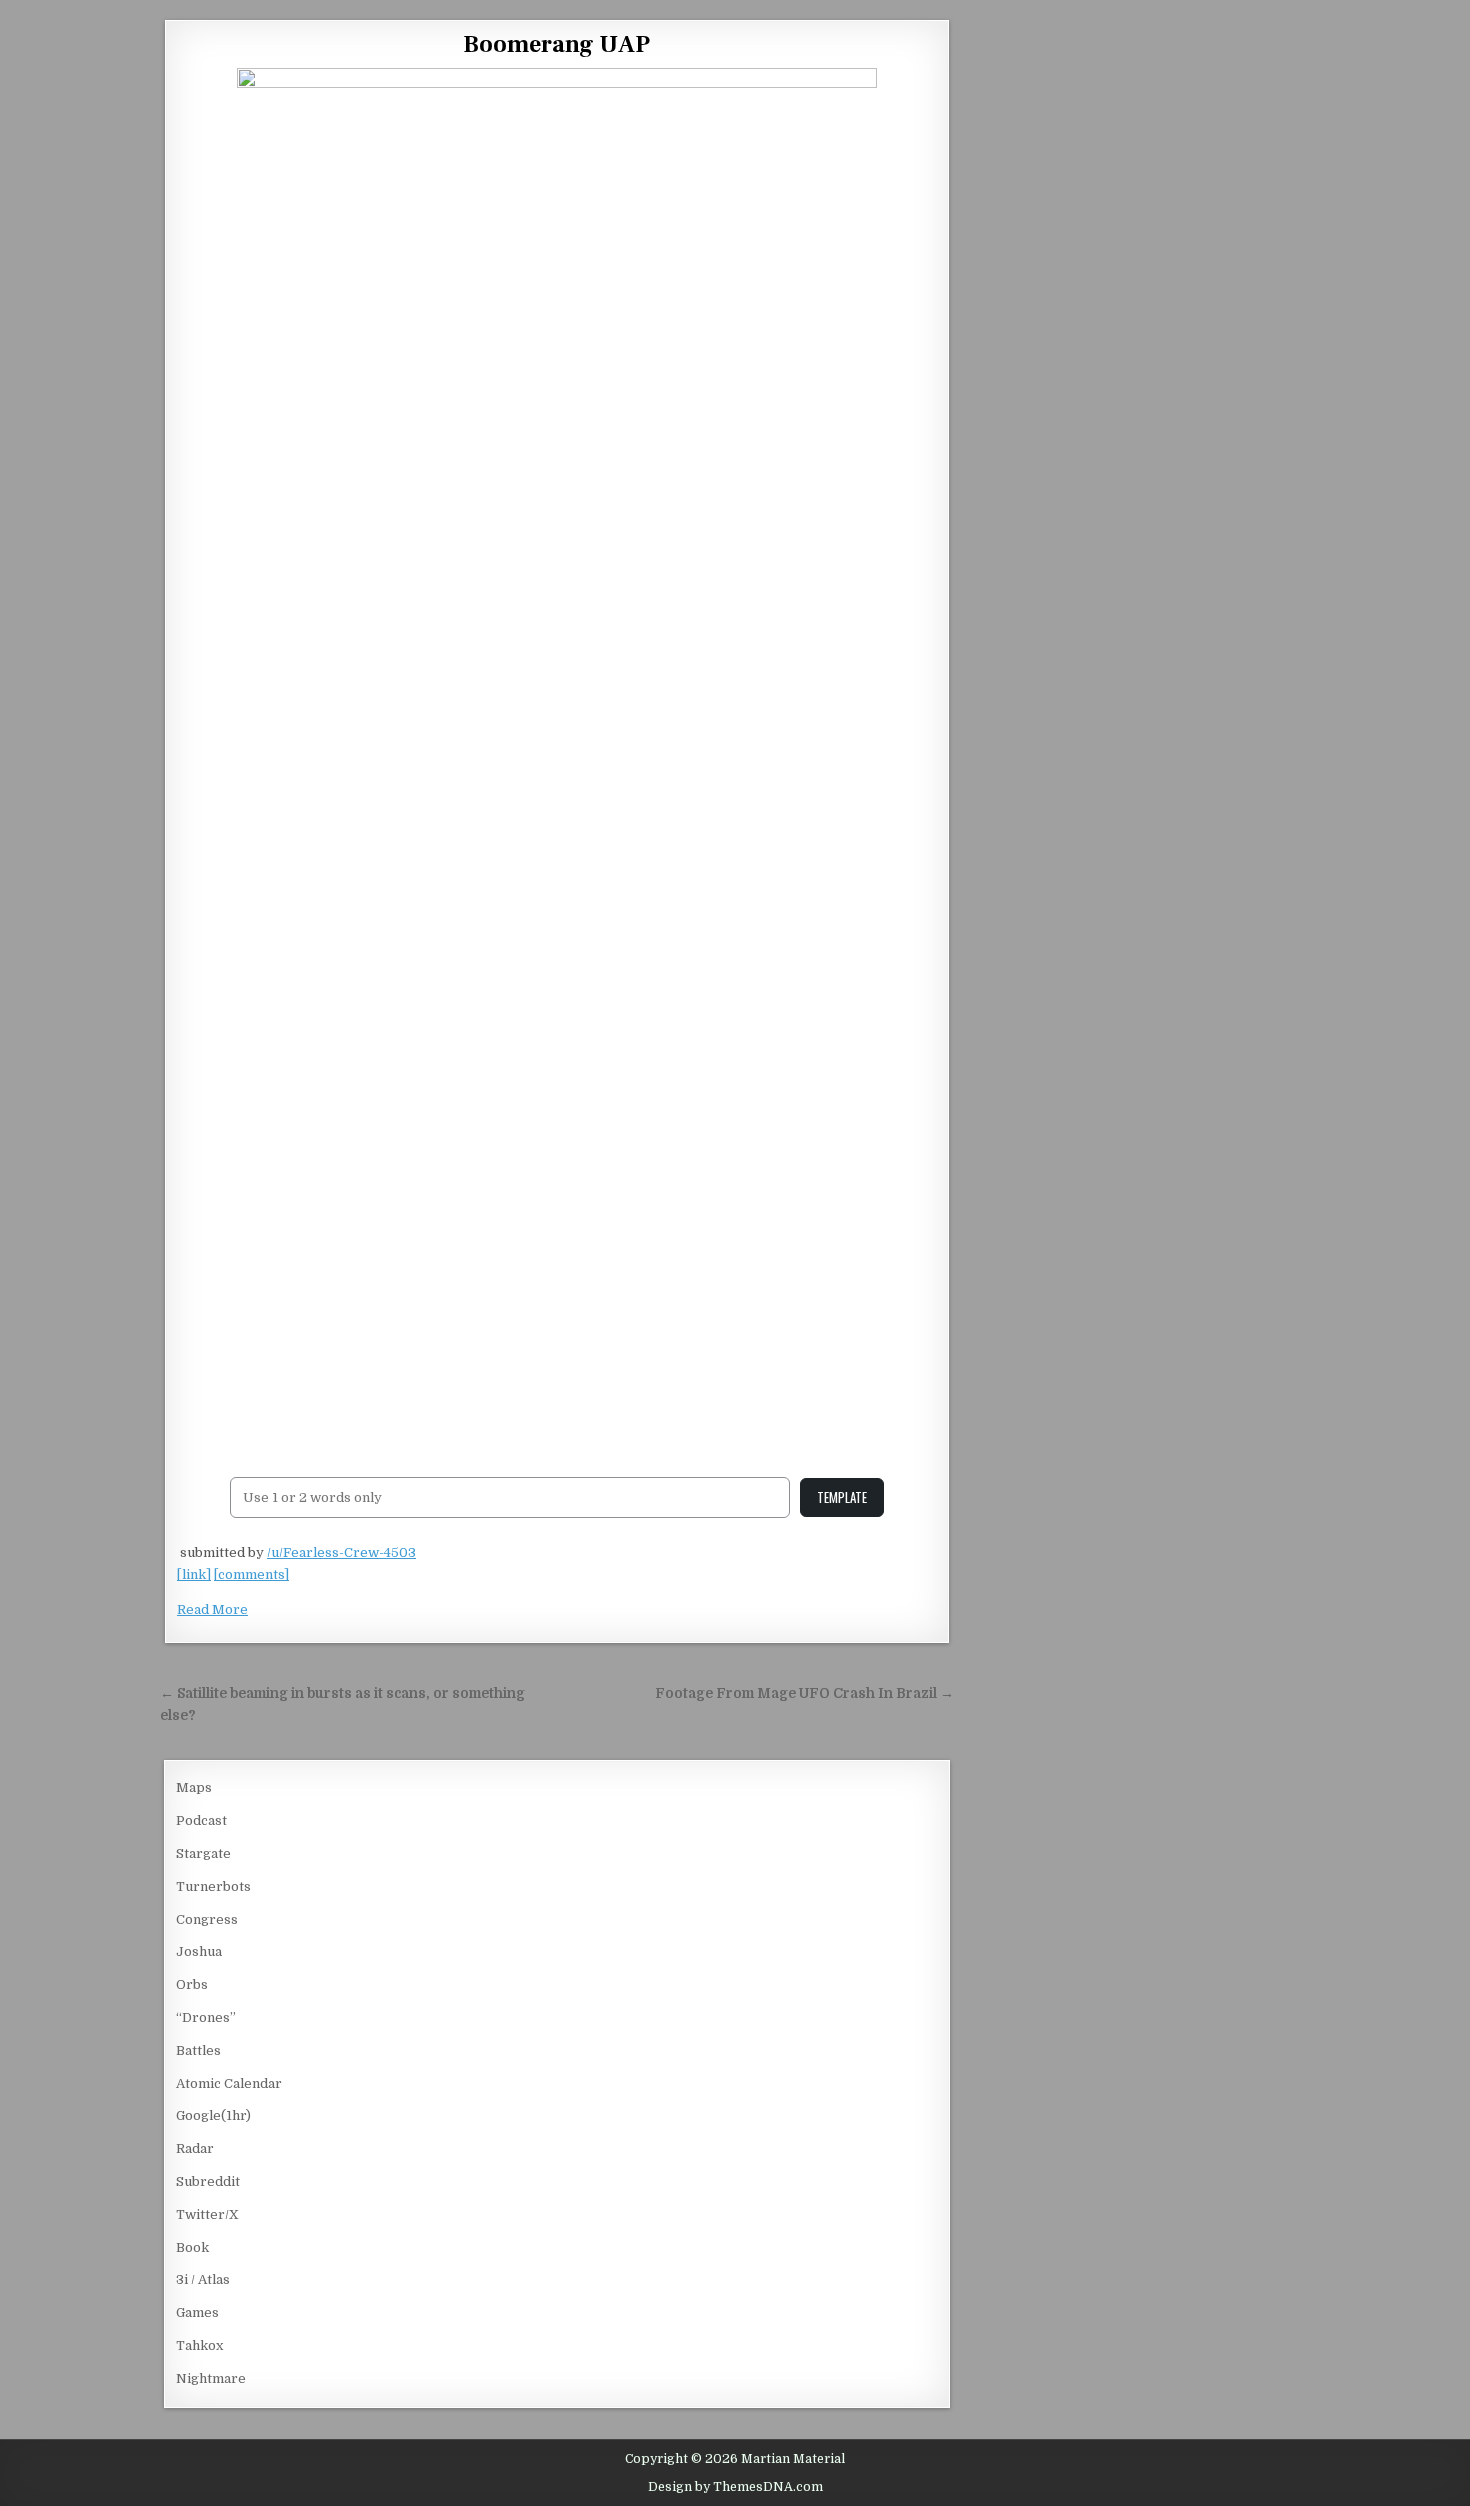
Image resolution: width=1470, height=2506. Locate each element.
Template (842, 1497)
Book (192, 2247)
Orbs (192, 1984)
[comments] (251, 1574)
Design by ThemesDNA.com (735, 2487)
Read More (212, 1609)
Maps (194, 1787)
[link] (194, 1574)
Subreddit (208, 2181)
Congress (207, 1919)
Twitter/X (207, 2214)
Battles (198, 2050)
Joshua (199, 1951)
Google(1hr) (213, 2115)
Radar (195, 2148)
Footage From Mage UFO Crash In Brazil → (804, 1693)
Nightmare (211, 2378)
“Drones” (206, 2017)
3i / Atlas (203, 2279)
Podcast (201, 1820)
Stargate (203, 1853)
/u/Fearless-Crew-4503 (341, 1552)
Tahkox (199, 2345)
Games (197, 2312)
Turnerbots (213, 1886)
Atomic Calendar (229, 2083)
